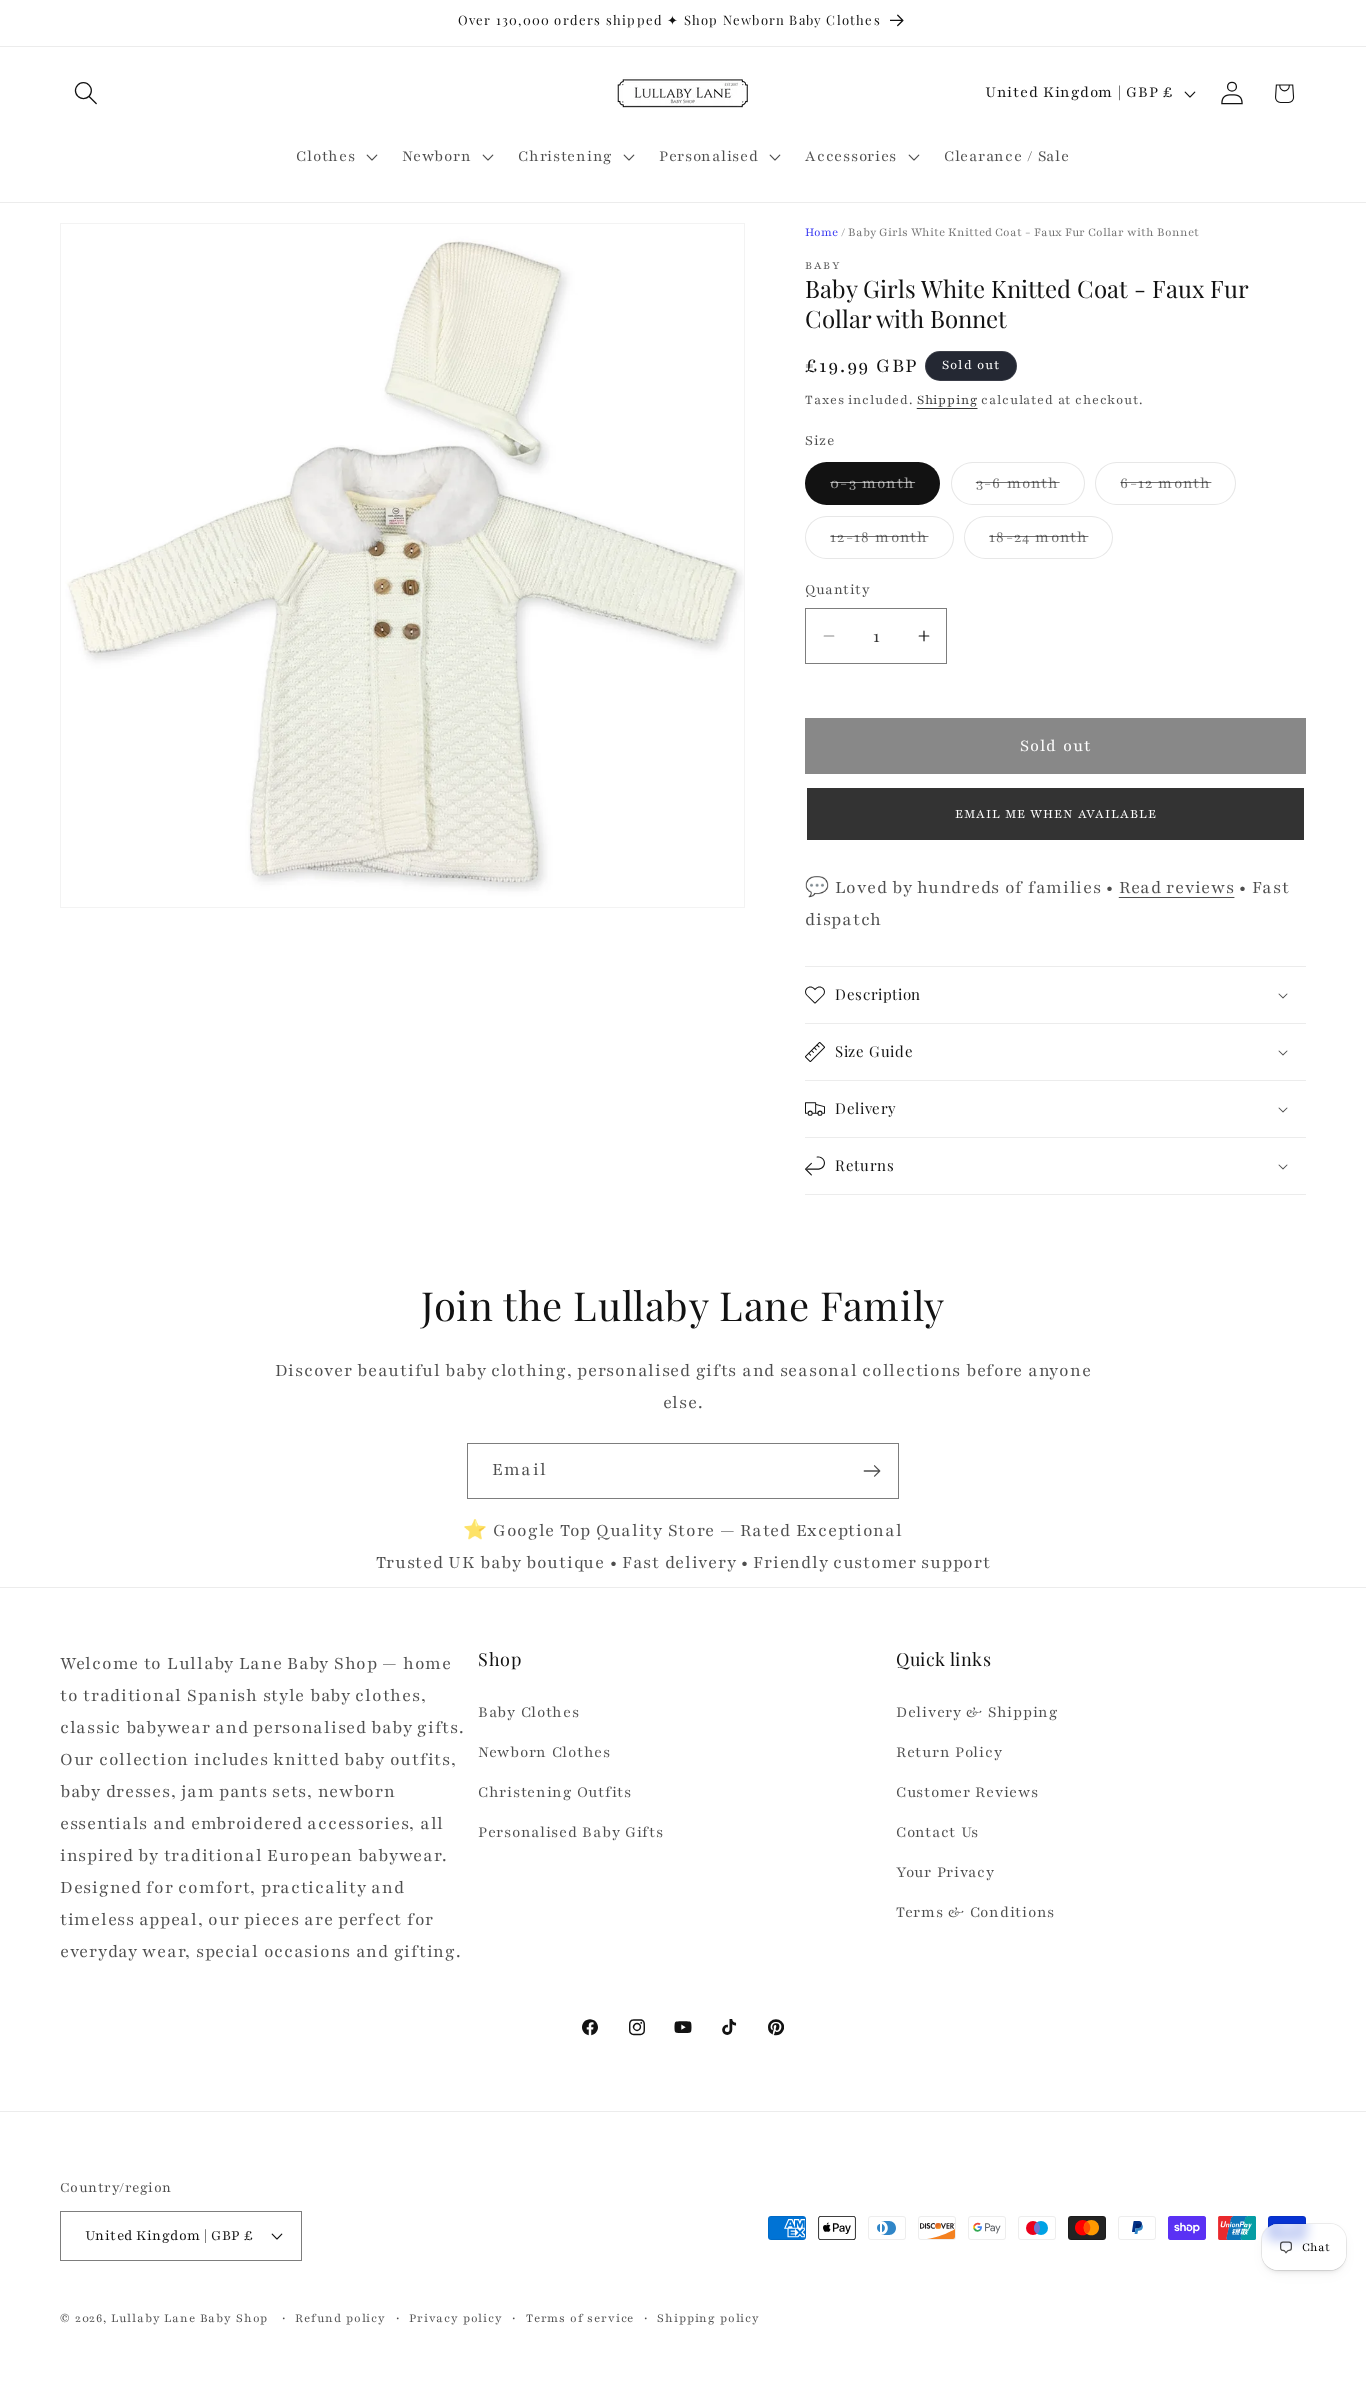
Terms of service (580, 2318)
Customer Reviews (967, 1792)
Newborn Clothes (544, 1752)
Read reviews (1177, 887)
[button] (86, 93)
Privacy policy (456, 2318)
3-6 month (1030, 488)
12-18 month (891, 542)
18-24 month (1051, 542)
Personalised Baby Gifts (571, 1832)
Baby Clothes (529, 1712)
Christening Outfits (555, 1792)
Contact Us (937, 1832)
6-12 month (1178, 488)
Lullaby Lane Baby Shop (189, 2318)
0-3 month (885, 488)
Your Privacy (945, 1872)
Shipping (947, 400)
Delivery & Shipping (977, 1712)
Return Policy (949, 1752)
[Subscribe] (871, 1471)
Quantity (837, 589)
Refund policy (340, 2318)
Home (821, 232)
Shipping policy (708, 2318)
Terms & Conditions (975, 1912)
